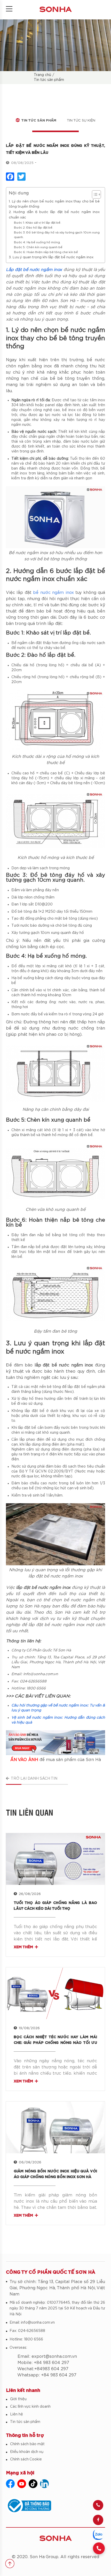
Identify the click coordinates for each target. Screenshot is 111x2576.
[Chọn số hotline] (99, 2548)
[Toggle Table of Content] (94, 194)
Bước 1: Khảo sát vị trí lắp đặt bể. (38, 223)
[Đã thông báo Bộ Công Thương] (55, 2506)
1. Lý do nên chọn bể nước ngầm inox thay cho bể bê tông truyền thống (54, 204)
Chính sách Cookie (26, 2459)
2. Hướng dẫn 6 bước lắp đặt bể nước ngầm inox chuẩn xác (54, 215)
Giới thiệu (18, 2399)
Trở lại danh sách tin (34, 1779)
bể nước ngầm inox (53, 593)
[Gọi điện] (98, 2505)
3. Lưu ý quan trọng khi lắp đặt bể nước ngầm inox (51, 257)
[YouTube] (22, 2484)
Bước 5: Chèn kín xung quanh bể (38, 247)
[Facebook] (98, 2520)
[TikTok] (33, 2484)
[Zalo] (98, 2535)
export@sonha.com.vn (54, 2356)
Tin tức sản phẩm (49, 80)
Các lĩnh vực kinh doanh (30, 2407)
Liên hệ (17, 2414)
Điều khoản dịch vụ (27, 2452)
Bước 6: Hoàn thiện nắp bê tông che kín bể (46, 252)
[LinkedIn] (44, 2484)
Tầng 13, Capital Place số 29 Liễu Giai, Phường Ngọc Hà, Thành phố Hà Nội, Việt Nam (57, 2288)
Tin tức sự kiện (81, 121)
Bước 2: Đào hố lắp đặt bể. (34, 228)
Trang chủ (42, 75)
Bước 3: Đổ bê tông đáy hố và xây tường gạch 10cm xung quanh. (57, 235)
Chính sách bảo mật (27, 2444)
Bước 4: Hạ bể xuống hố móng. (37, 242)
